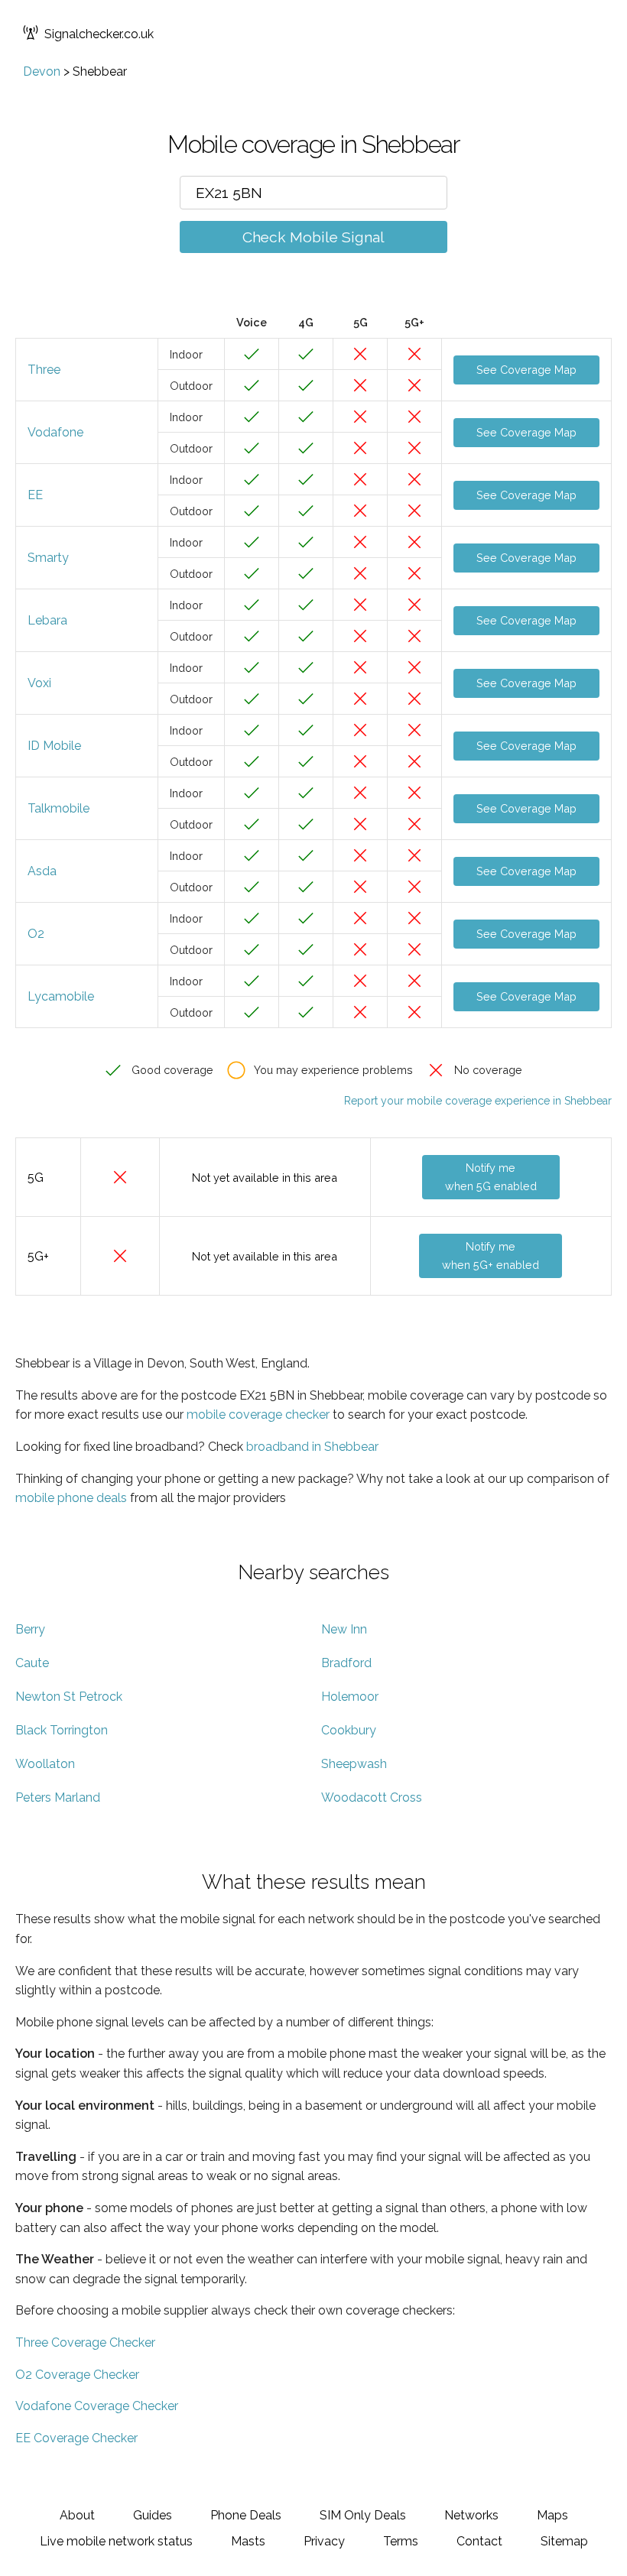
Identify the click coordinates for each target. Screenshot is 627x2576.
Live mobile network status (116, 2541)
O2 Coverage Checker (77, 2375)
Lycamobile (61, 996)
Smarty (48, 558)
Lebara (47, 620)
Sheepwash (354, 1764)
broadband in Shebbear (312, 1447)
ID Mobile (54, 746)
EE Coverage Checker (76, 2438)
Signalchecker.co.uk (99, 34)
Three (44, 370)
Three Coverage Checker (85, 2342)
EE (35, 495)
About (77, 2515)
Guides (153, 2515)
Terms (401, 2541)
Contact (479, 2541)
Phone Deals (246, 2515)
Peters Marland (58, 1797)
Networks (471, 2515)
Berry (30, 1629)
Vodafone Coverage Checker (97, 2406)
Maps (552, 2515)
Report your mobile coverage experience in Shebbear (478, 1101)
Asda (42, 871)
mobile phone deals (71, 1498)
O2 (36, 934)
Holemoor (350, 1697)
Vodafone (55, 432)
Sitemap (564, 2541)
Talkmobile (58, 808)
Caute (32, 1663)
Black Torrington (62, 1730)
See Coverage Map (526, 370)
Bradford (346, 1663)
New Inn (344, 1629)
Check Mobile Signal (313, 237)
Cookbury (349, 1730)
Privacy (324, 2541)
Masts (248, 2541)
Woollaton (45, 1764)
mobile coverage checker (258, 1415)
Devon (42, 71)
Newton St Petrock (69, 1697)
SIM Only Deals (363, 2515)
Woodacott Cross (372, 1797)
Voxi (39, 683)
